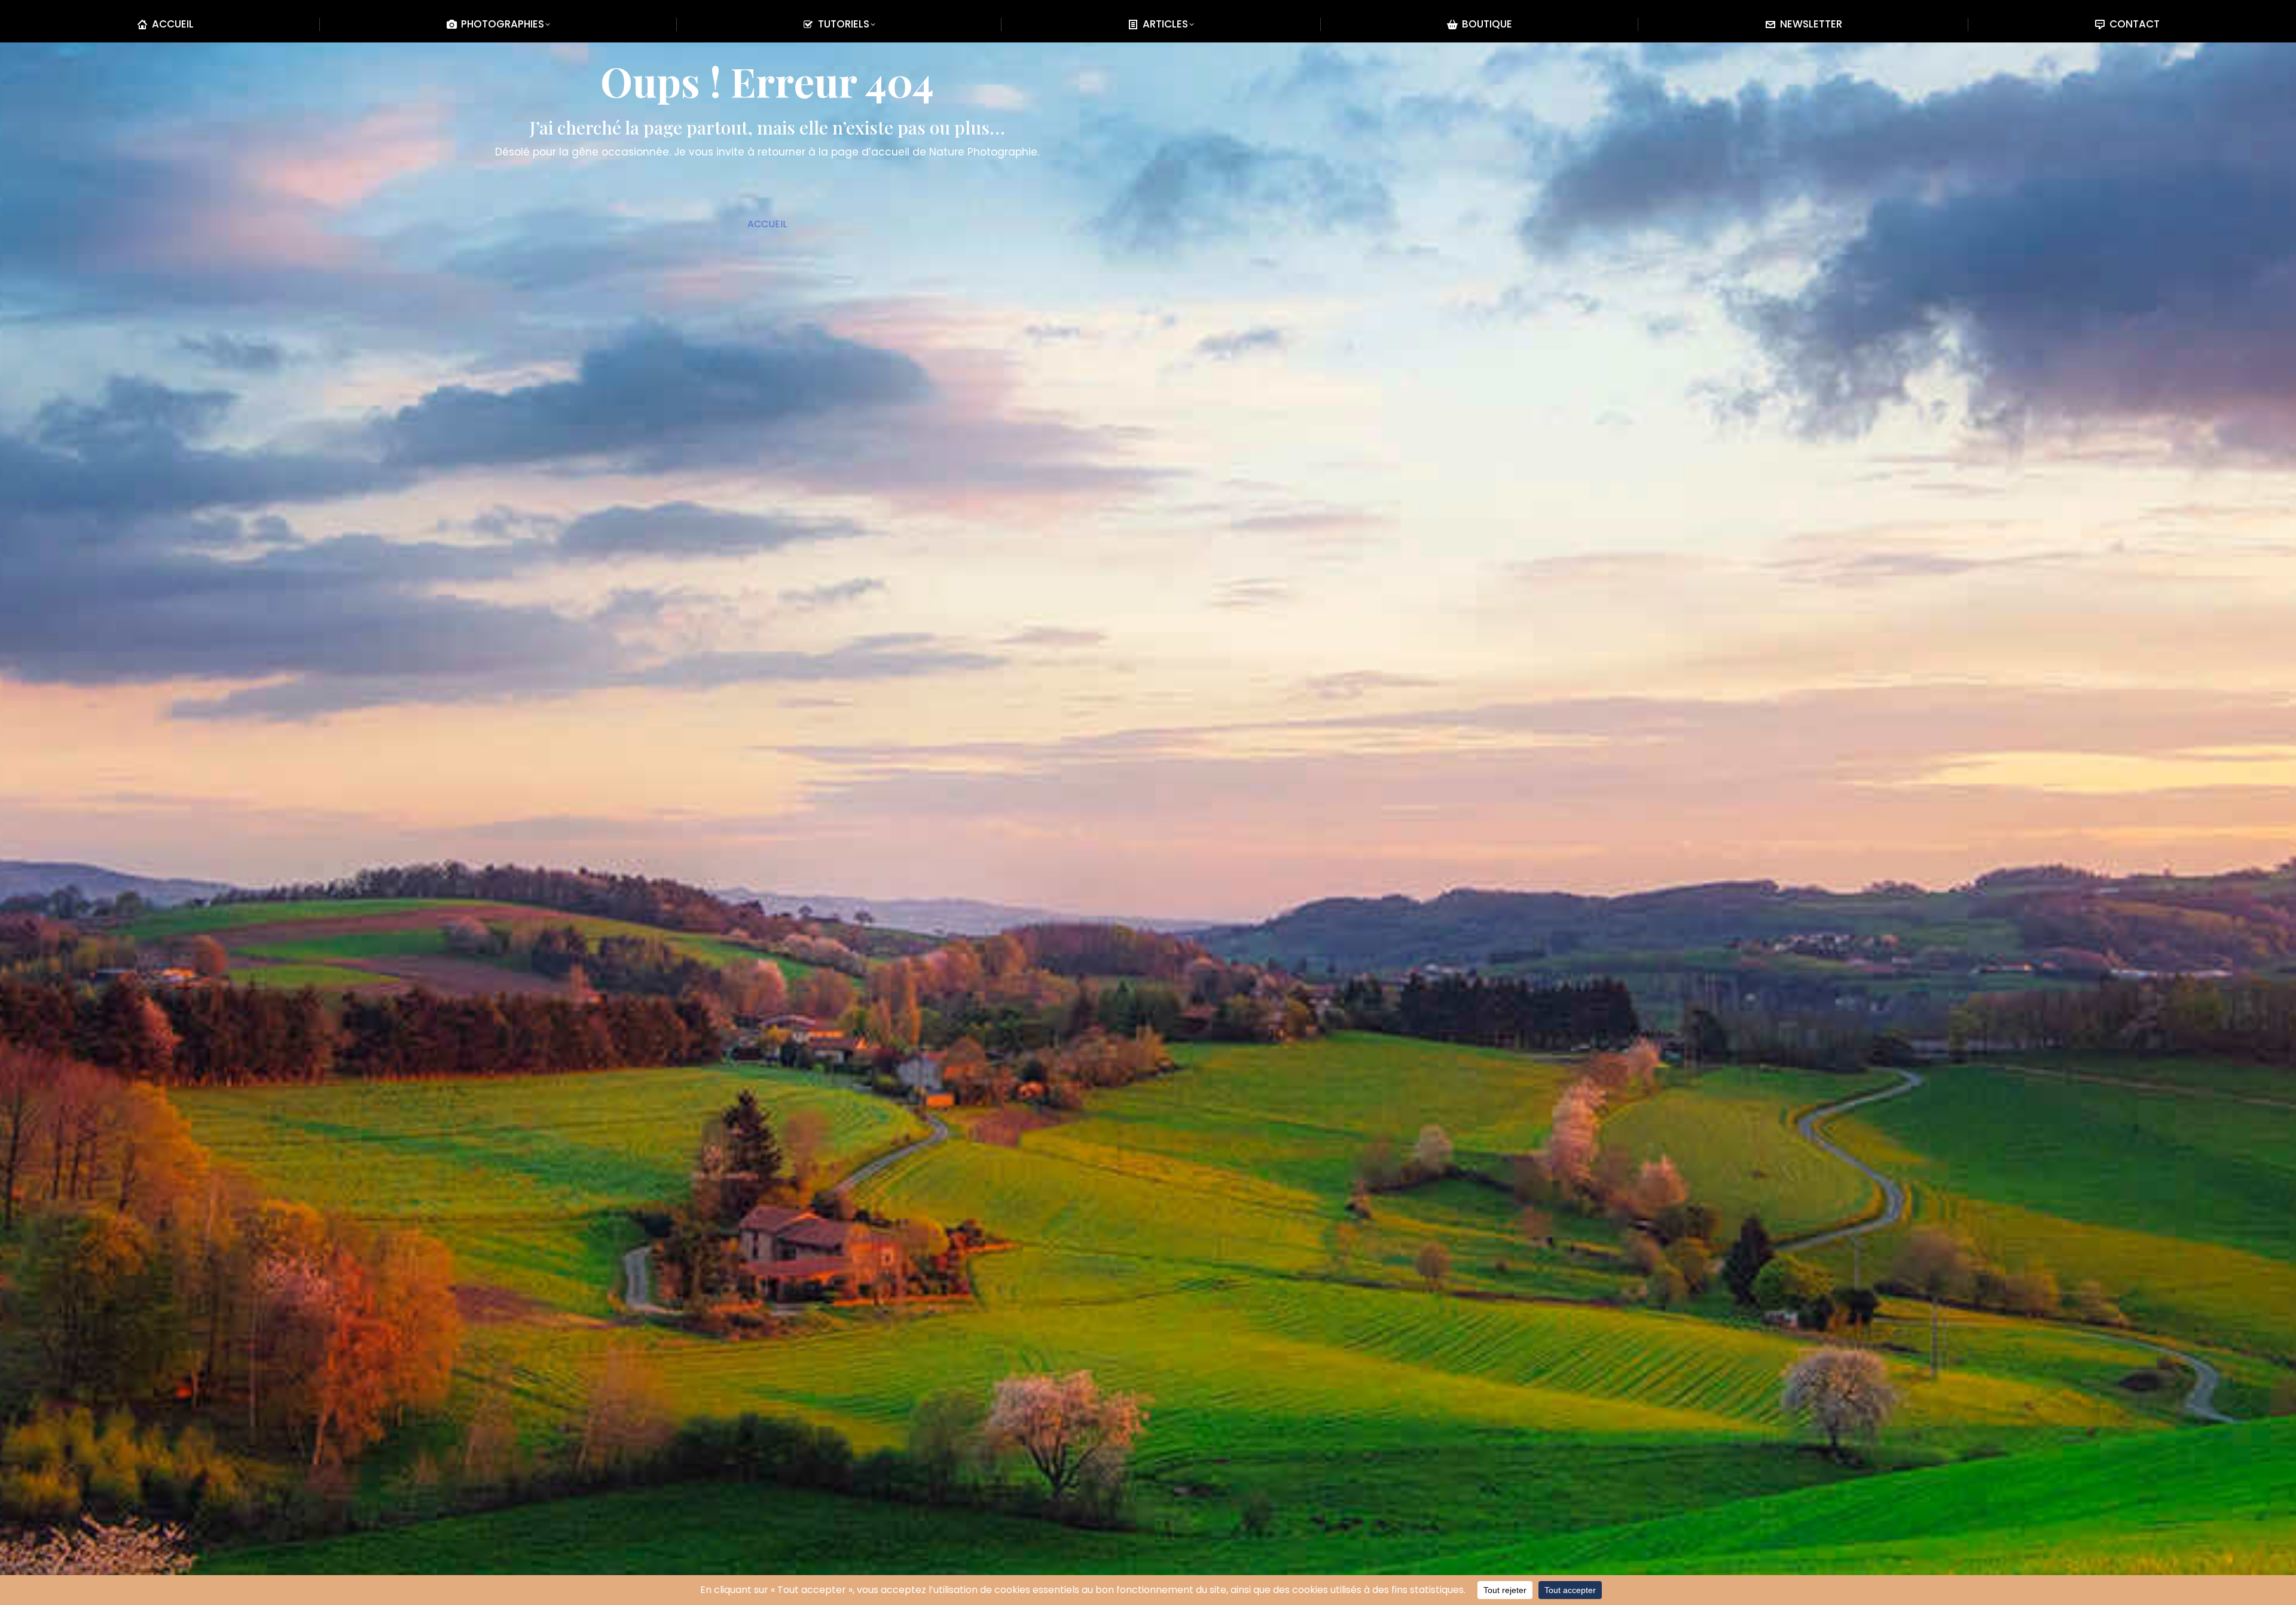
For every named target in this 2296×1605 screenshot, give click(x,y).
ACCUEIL (767, 224)
